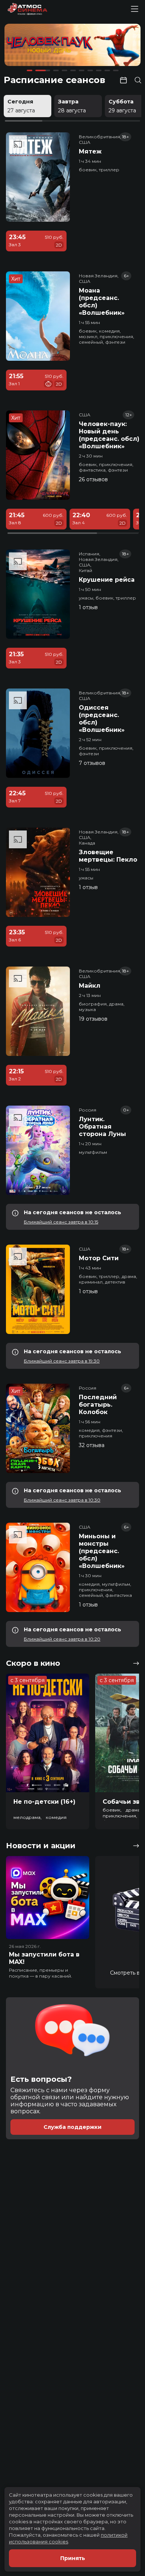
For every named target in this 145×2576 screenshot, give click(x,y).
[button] (31, 46)
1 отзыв (88, 607)
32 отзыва (92, 1445)
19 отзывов (93, 1019)
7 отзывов (92, 763)
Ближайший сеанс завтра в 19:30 (62, 1361)
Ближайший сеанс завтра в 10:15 (61, 1222)
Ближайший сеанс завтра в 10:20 (62, 1639)
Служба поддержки (72, 2127)
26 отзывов (93, 479)
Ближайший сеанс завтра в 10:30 (62, 1500)
